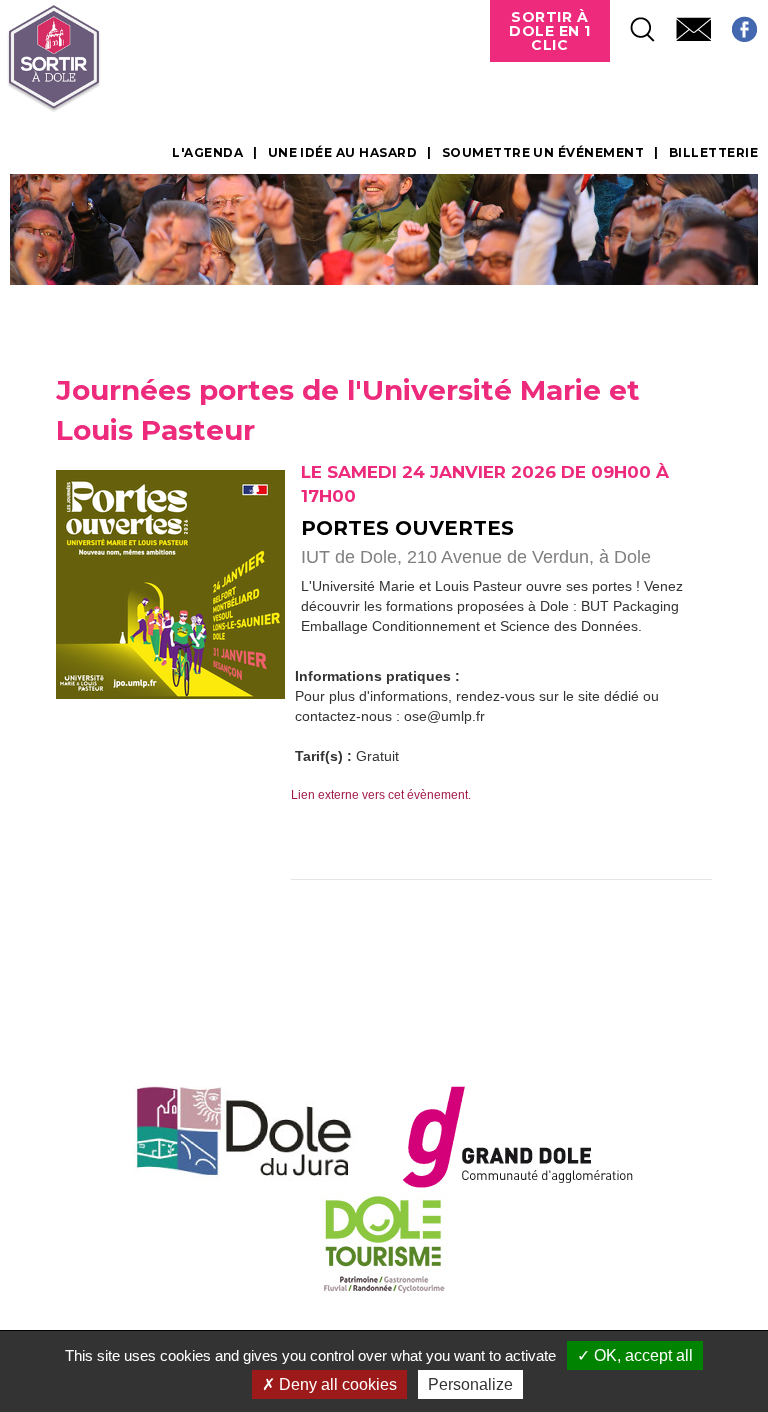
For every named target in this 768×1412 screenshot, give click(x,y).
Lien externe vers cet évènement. (381, 795)
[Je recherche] (633, 23)
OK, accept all (641, 1355)
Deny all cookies (336, 1384)
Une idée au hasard (343, 153)
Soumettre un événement (543, 153)
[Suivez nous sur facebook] (734, 23)
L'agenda (207, 153)
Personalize (470, 1384)
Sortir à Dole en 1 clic (550, 31)
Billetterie (713, 153)
